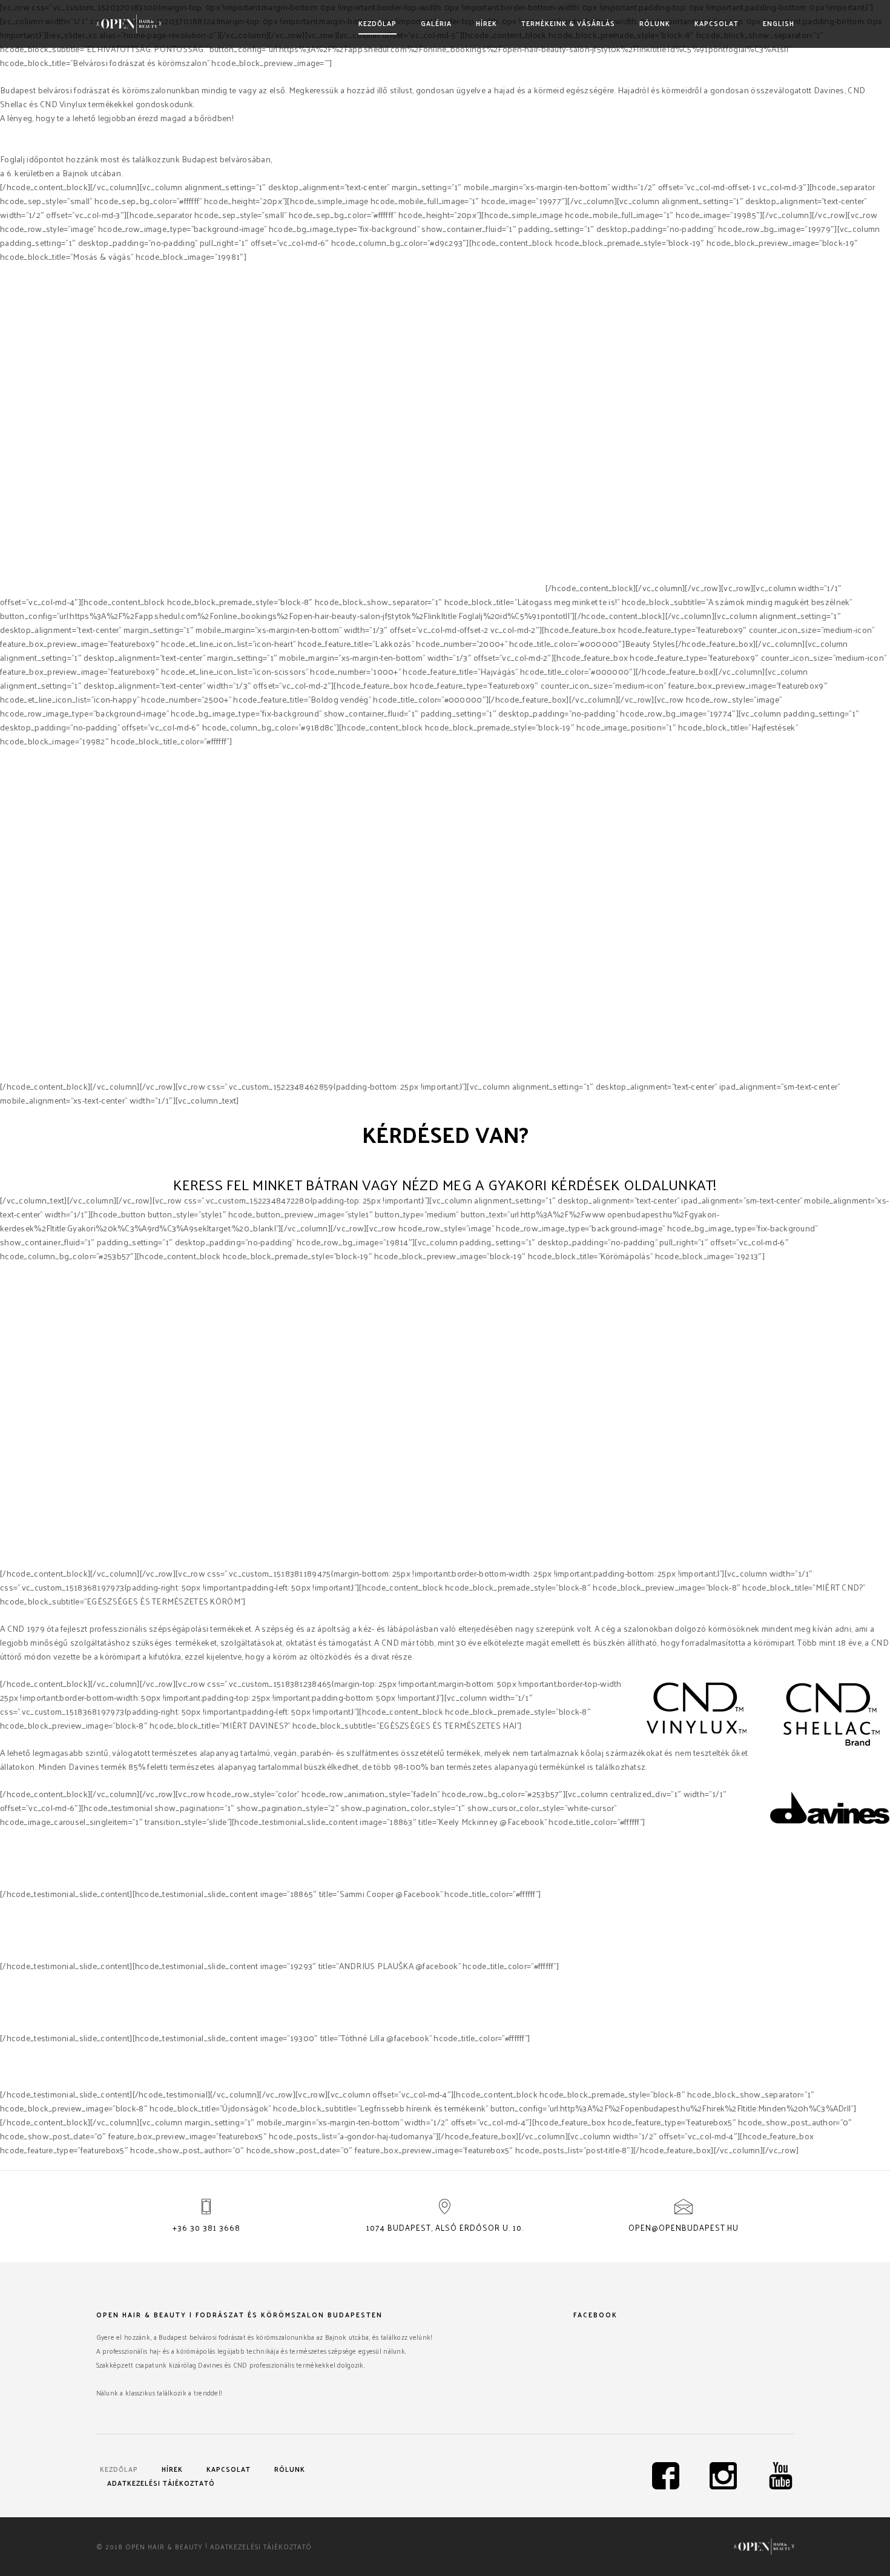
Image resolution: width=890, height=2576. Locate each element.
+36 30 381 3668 (206, 2227)
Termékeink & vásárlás (568, 23)
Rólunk (655, 23)
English (779, 23)
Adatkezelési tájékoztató (161, 2483)
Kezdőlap (377, 23)
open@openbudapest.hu (684, 2227)
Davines (412, 588)
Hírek (486, 23)
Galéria (436, 23)
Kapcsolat (717, 23)
